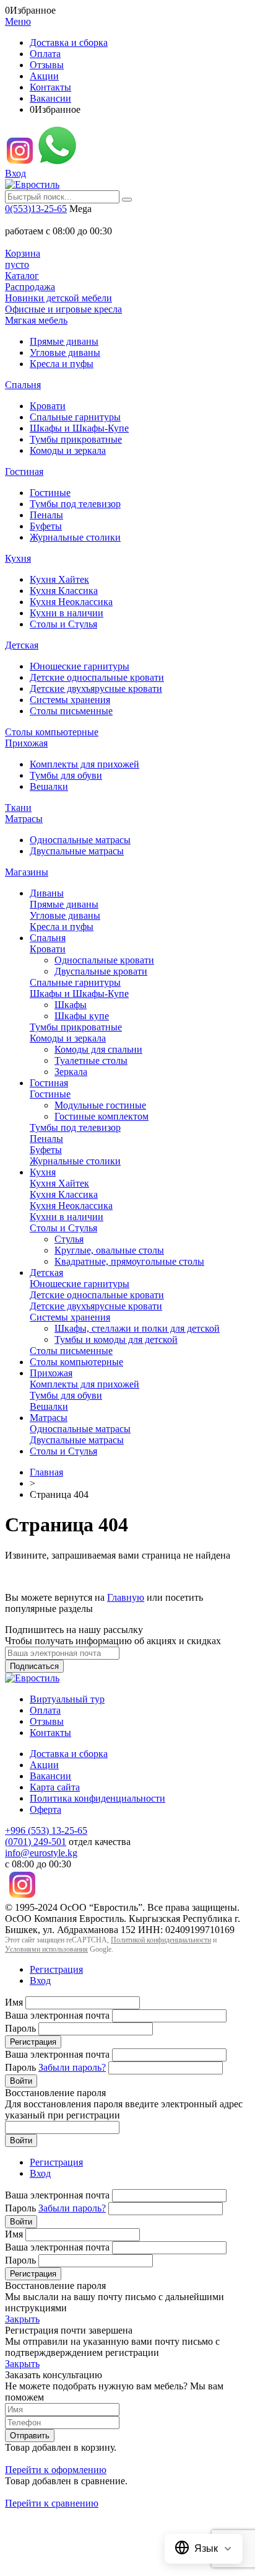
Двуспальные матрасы (77, 851)
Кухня (18, 558)
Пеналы (46, 515)
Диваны (47, 893)
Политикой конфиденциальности (161, 1940)
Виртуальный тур (67, 1699)
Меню (18, 21)
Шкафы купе (82, 1016)
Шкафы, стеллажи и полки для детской (137, 1328)
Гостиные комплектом (102, 1116)
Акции (44, 76)
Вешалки (49, 786)
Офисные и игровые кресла (63, 309)
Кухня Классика (64, 591)
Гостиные (50, 493)
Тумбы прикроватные (76, 439)
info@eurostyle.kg (41, 1853)
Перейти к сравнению (52, 2503)
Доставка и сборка (69, 42)
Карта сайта (55, 1787)
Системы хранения (70, 700)
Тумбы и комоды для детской (116, 1339)
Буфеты (46, 526)
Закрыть (22, 2319)
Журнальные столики (75, 537)
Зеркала (71, 1072)
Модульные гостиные (100, 1105)
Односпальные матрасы (80, 840)
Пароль (20, 2028)
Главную (126, 1597)
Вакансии (50, 98)
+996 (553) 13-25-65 (46, 1830)
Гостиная (24, 471)
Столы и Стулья (63, 624)
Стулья (69, 1239)
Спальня (23, 385)
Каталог (22, 276)
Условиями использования (46, 1949)
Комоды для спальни (98, 1049)
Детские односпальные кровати (97, 677)
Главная (46, 1472)
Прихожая (26, 743)
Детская (22, 645)
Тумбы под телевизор (75, 504)
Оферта (45, 1809)
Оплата (45, 54)
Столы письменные (71, 711)
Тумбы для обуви (66, 775)
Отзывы (47, 65)
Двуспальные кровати (101, 971)
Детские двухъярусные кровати (96, 688)
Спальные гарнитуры (75, 417)
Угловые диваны (65, 352)
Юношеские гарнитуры (80, 666)
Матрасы (24, 819)
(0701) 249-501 (36, 1842)
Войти (21, 2081)
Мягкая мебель (36, 320)
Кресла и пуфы (62, 364)
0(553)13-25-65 (36, 209)
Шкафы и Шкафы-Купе (79, 428)
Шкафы (71, 1005)
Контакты (50, 87)
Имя (14, 2002)
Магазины (27, 872)
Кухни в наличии (67, 613)
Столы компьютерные (52, 732)
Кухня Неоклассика (71, 602)
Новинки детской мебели (58, 298)
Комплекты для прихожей (84, 764)
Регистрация (56, 1969)
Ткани (18, 808)
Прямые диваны (64, 341)
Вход (15, 173)
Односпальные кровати (104, 960)
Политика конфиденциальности (97, 1798)
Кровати (48, 406)
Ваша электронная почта (57, 2015)
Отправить (30, 2436)
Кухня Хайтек (59, 579)
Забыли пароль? (72, 2067)
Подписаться (34, 1666)
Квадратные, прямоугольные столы (129, 1261)
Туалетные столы (91, 1060)
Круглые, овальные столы (109, 1250)
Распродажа (30, 287)
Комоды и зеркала (68, 450)
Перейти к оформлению (56, 2470)
